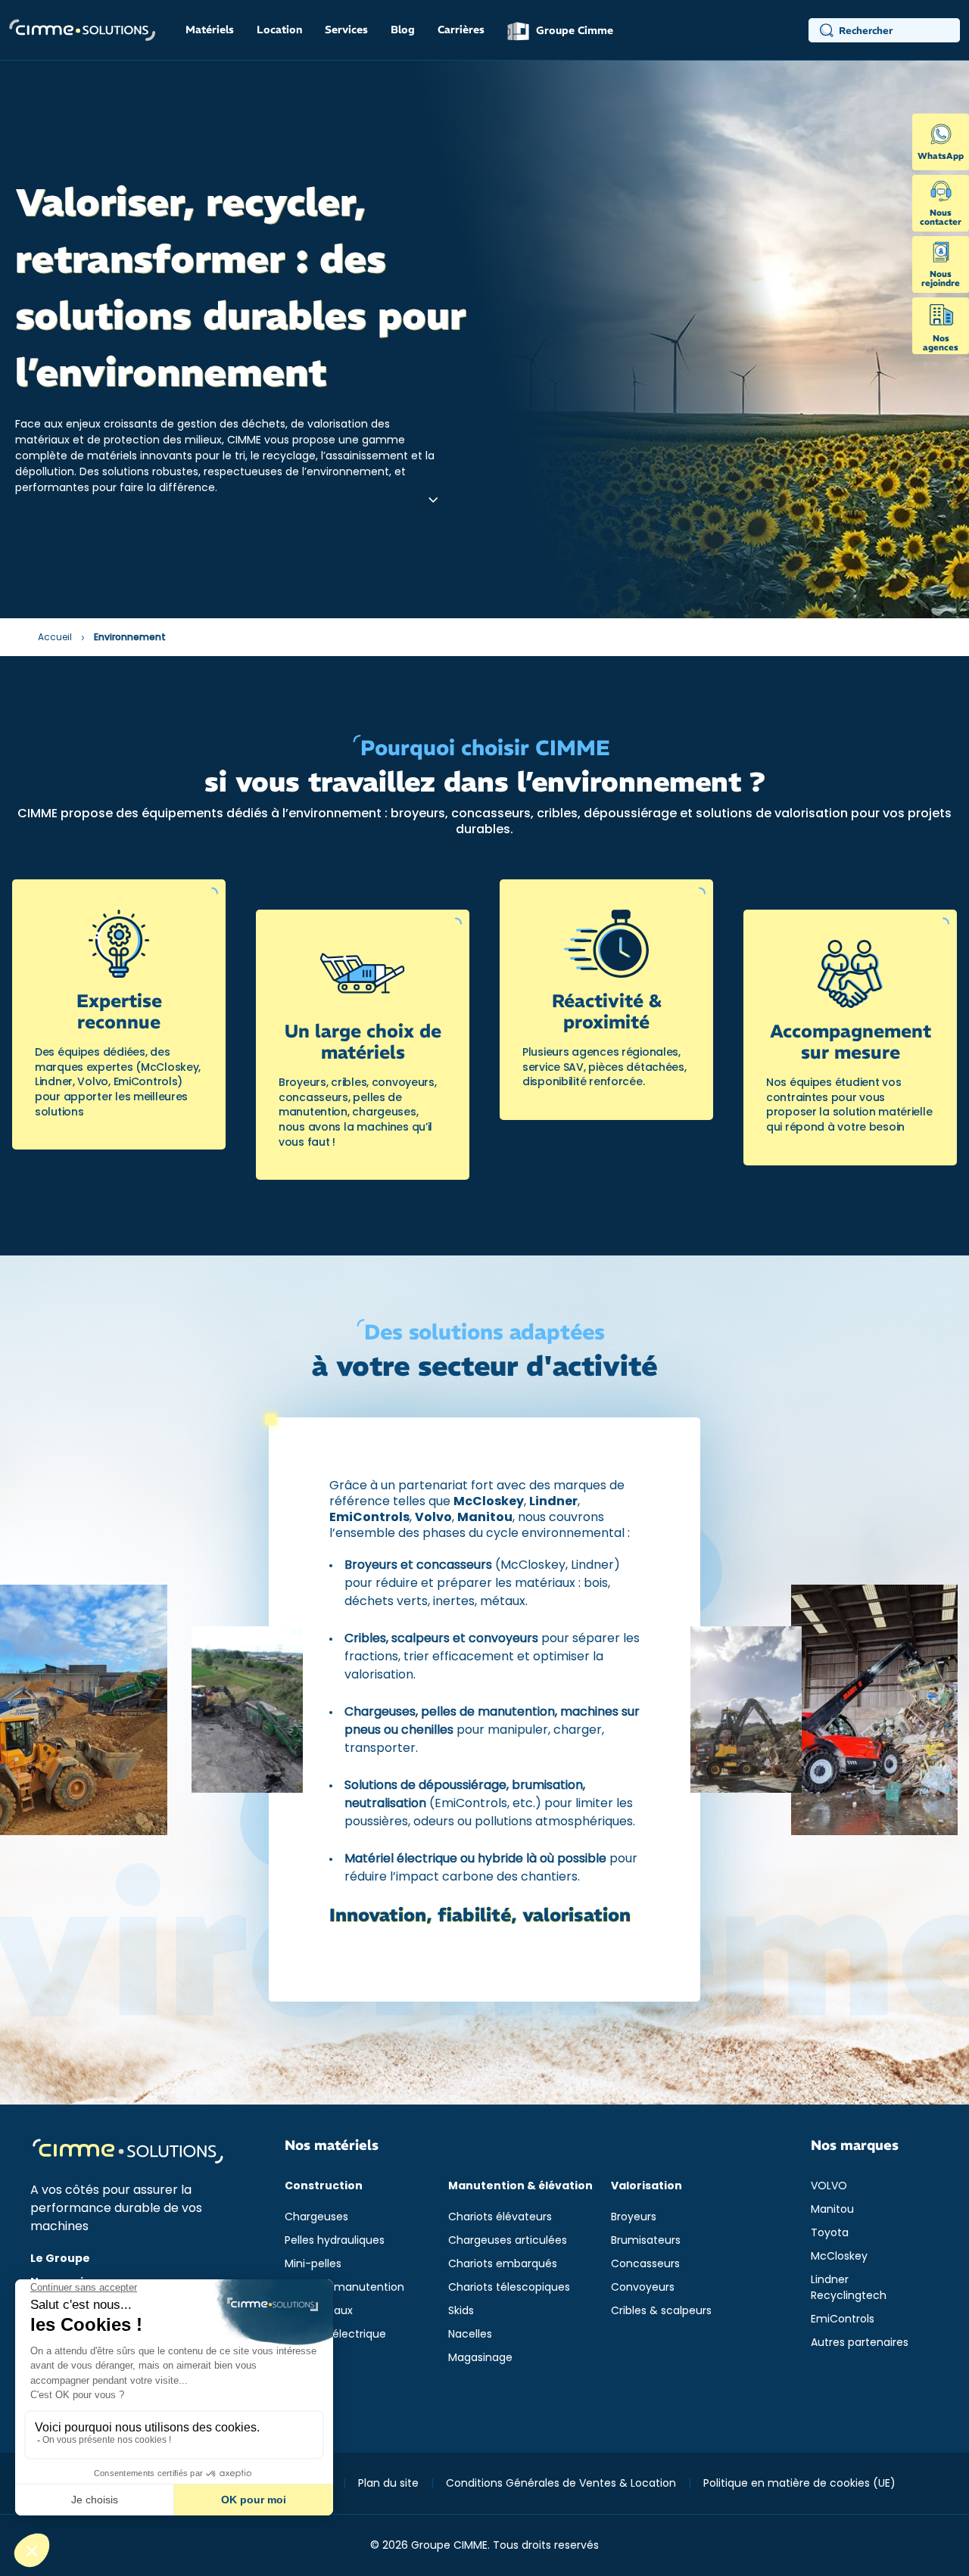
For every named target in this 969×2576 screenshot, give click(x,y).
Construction (324, 2186)
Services (346, 30)
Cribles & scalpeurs (661, 2310)
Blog (403, 30)
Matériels (210, 30)
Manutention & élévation (520, 2186)
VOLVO (829, 2186)
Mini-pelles (313, 2263)
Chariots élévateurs (500, 2217)
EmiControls (843, 2319)
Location (279, 30)
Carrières (461, 30)
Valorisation (647, 2186)
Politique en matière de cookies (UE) (799, 2483)
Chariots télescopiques (509, 2287)
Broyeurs (634, 2217)
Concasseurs (645, 2263)
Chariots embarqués (503, 2263)
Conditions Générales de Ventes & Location (561, 2483)
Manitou (832, 2209)
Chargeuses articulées (508, 2240)
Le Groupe (60, 2258)
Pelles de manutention (344, 2287)
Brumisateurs (646, 2240)
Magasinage (480, 2357)
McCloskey (839, 2256)
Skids (461, 2310)
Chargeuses (316, 2217)
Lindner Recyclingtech (849, 2287)
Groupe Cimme (573, 30)
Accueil (55, 637)
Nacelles (470, 2334)
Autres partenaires (860, 2342)
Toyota (830, 2232)
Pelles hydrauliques (335, 2240)
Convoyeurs (643, 2287)
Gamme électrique (335, 2334)
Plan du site (388, 2483)
